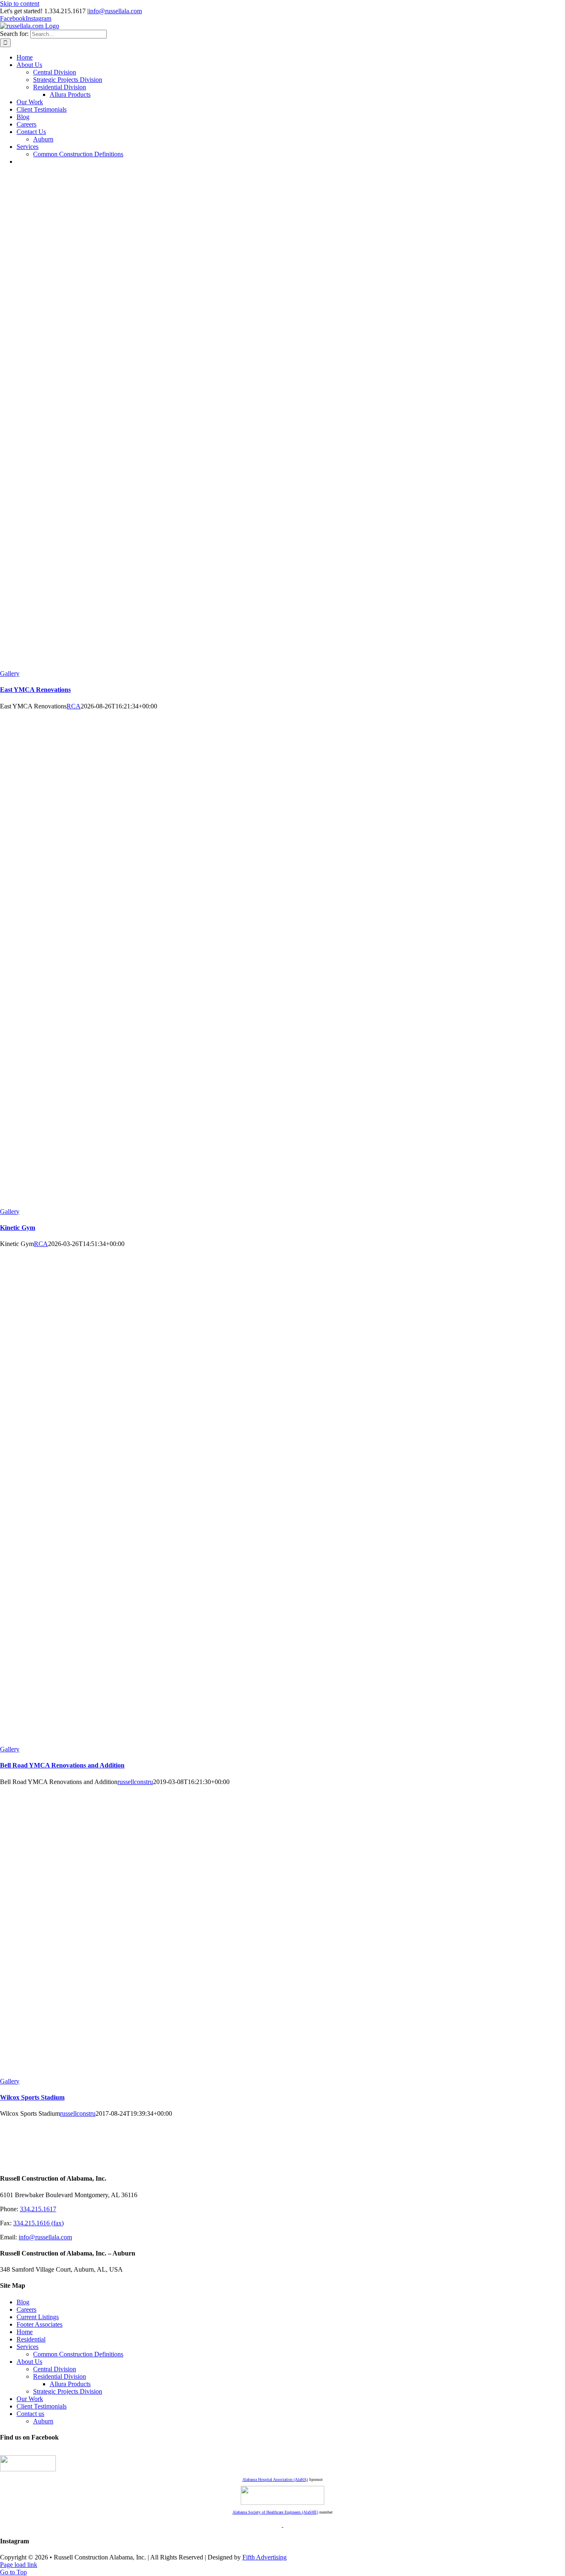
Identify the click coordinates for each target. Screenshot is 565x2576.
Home (25, 2332)
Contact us (30, 2414)
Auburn (43, 2421)
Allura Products (70, 2384)
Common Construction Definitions (78, 2354)
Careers (26, 2309)
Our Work (30, 2399)
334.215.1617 (38, 2209)
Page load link (19, 2565)
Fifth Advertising (265, 2557)
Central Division (55, 2369)
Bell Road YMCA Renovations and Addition (62, 1765)
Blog (23, 2302)
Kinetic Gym (18, 1228)
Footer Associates (40, 2324)
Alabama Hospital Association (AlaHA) (275, 2479)
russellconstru (135, 1782)
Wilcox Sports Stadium (32, 2097)
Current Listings (38, 2317)
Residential (31, 2339)
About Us (29, 2362)
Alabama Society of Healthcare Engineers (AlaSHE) (275, 2512)
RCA (74, 706)
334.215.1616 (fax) (38, 2223)
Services (28, 2347)
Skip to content (20, 4)
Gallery (10, 673)
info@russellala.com (115, 11)
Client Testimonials (42, 2406)
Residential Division (60, 2376)
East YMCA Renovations (35, 690)
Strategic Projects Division (68, 2391)
